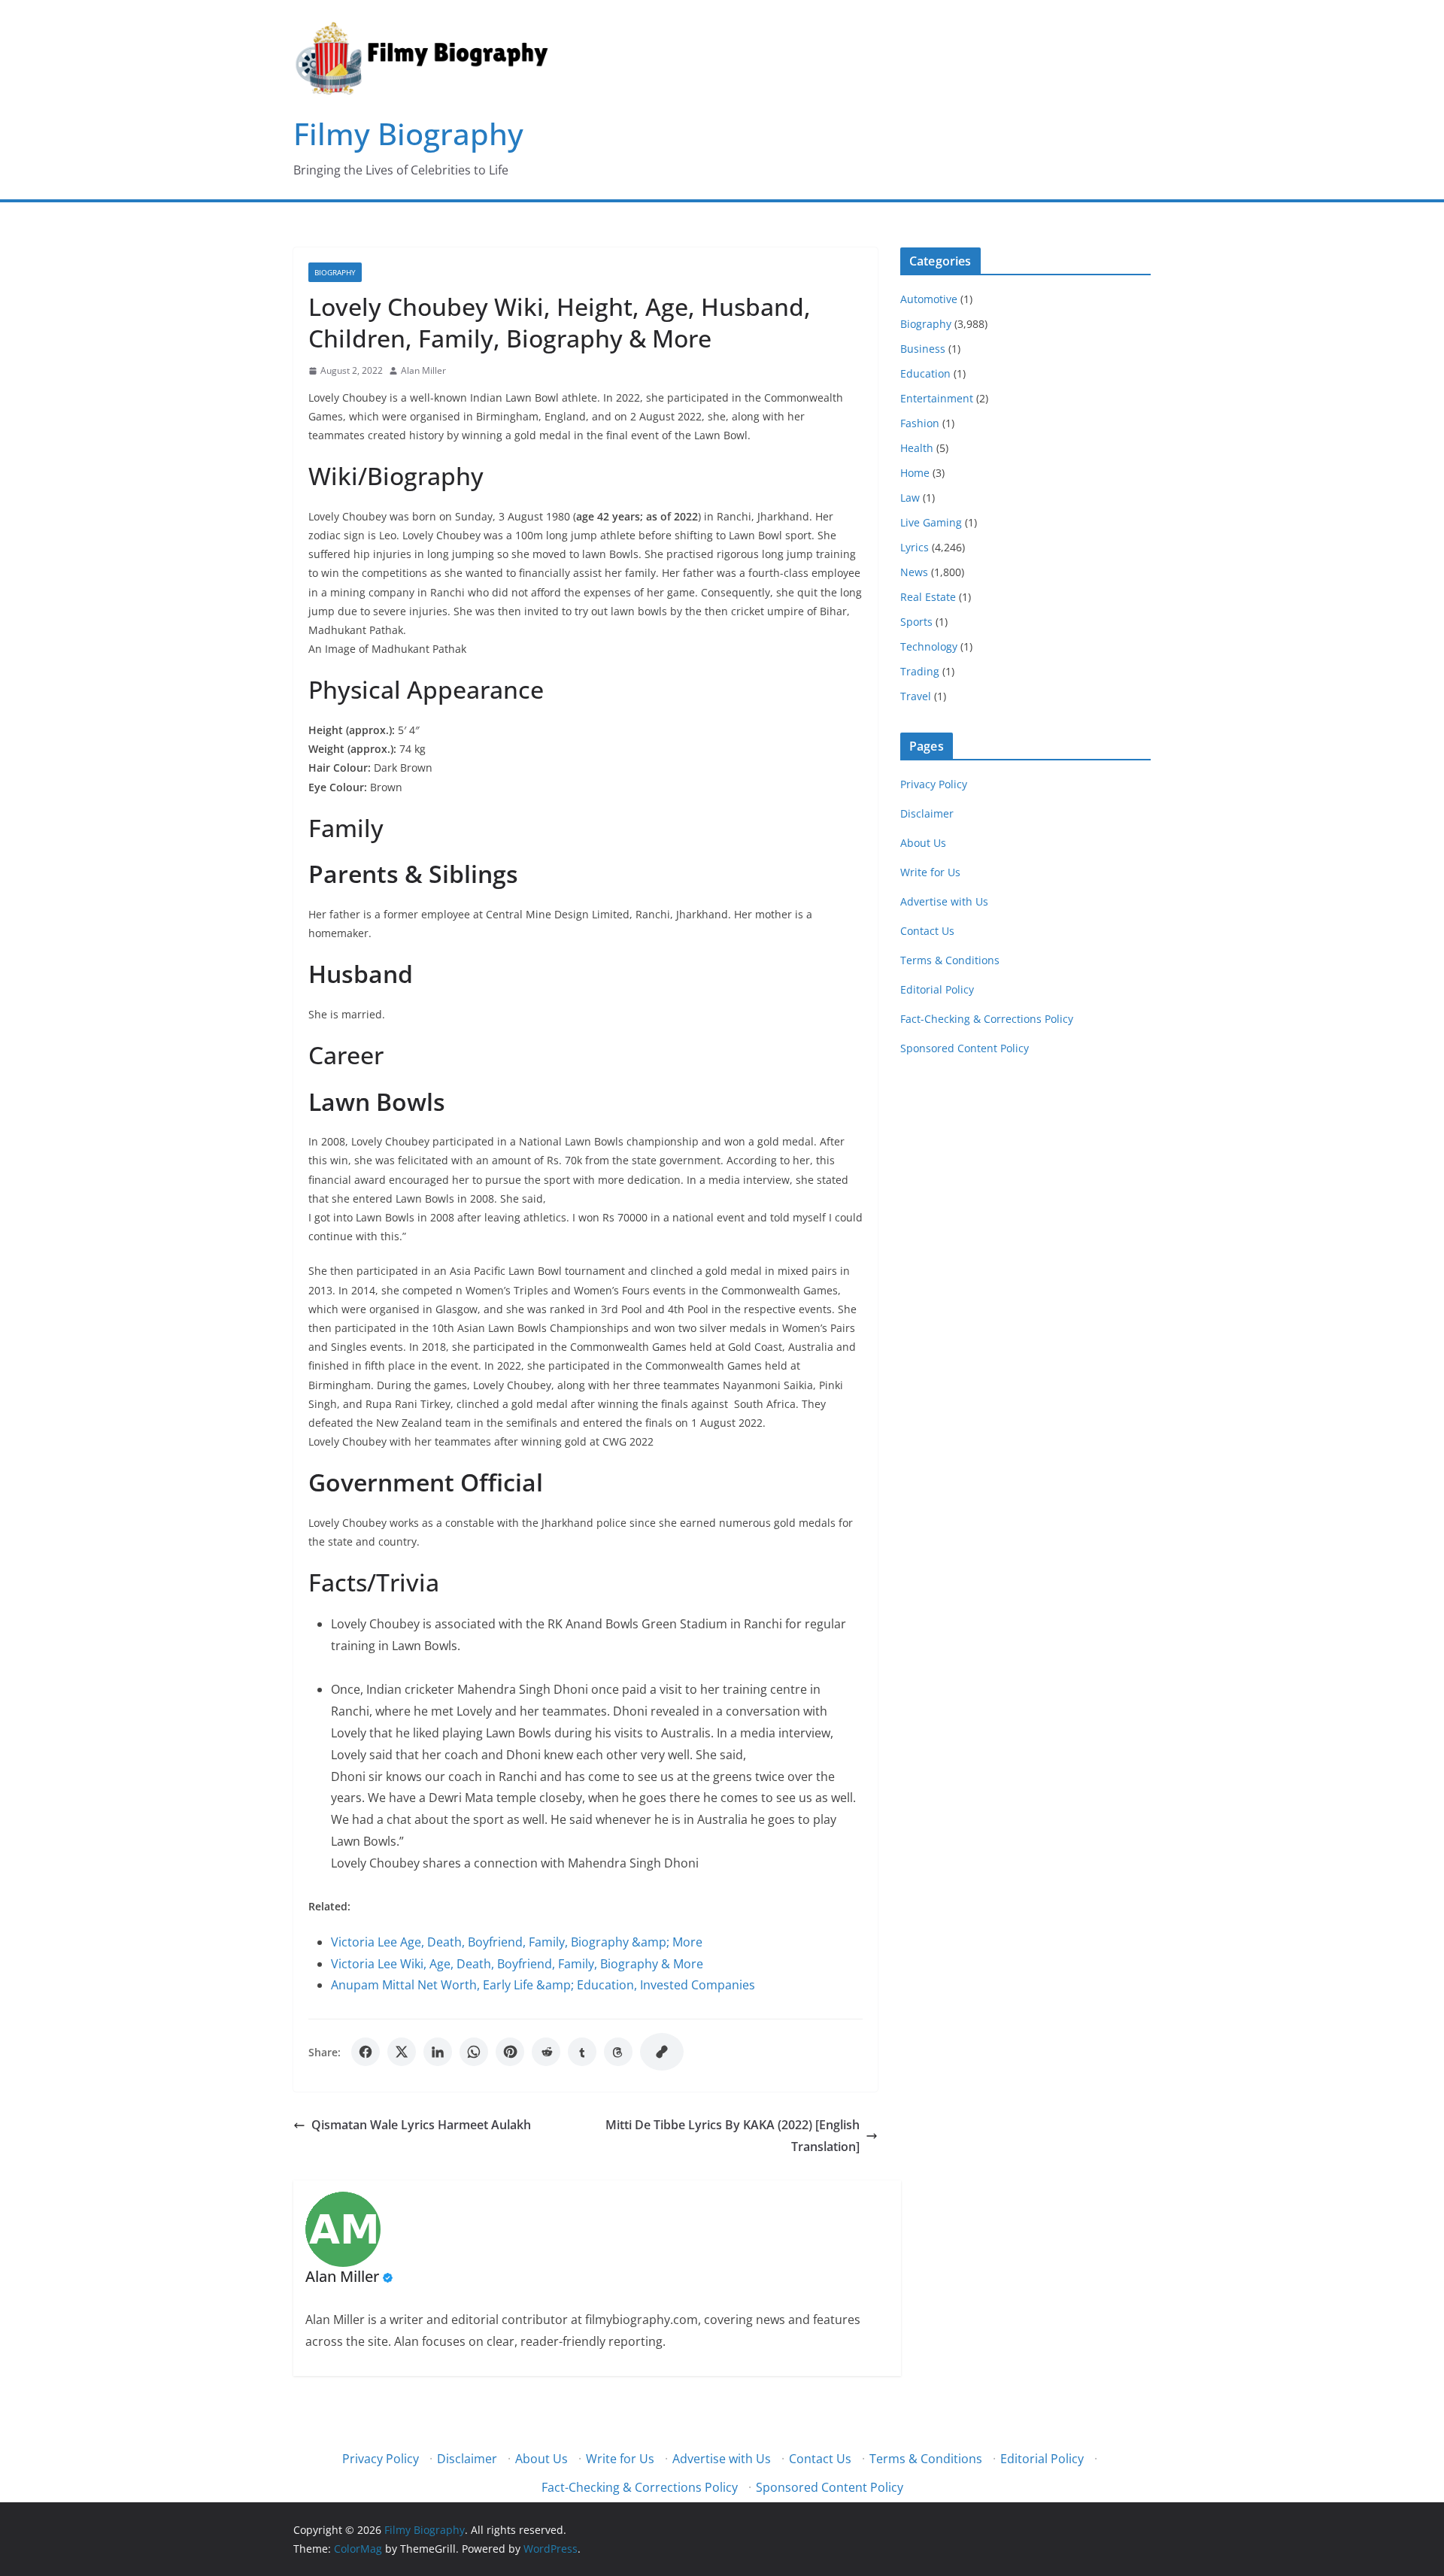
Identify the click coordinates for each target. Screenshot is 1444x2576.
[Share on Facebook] (366, 2052)
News (914, 572)
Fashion (920, 423)
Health (917, 448)
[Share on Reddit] (546, 2052)
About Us (923, 843)
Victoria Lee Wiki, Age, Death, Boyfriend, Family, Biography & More (517, 1964)
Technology (929, 646)
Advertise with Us (944, 901)
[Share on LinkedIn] (438, 2052)
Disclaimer (927, 813)
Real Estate (928, 597)
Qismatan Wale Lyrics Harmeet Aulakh (421, 2125)
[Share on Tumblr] (582, 2052)
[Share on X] (402, 2052)
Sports (916, 622)
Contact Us (927, 931)
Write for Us (930, 872)
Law (910, 498)
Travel (916, 696)
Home (915, 473)
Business (923, 349)
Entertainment (937, 398)
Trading (920, 671)
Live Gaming (931, 522)
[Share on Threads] (618, 2052)
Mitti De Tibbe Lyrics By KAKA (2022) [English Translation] (733, 2136)
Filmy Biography (408, 134)
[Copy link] (662, 2052)
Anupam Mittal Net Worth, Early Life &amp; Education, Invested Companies (543, 1985)
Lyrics (915, 547)
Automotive (929, 299)
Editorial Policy (937, 989)
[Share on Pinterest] (510, 2052)
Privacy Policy (934, 784)
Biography (335, 272)
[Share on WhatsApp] (474, 2052)
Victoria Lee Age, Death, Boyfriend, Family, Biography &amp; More (517, 1942)
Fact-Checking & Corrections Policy (987, 1019)
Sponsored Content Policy (965, 1048)
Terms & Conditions (950, 960)
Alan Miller (423, 370)
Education (925, 373)
